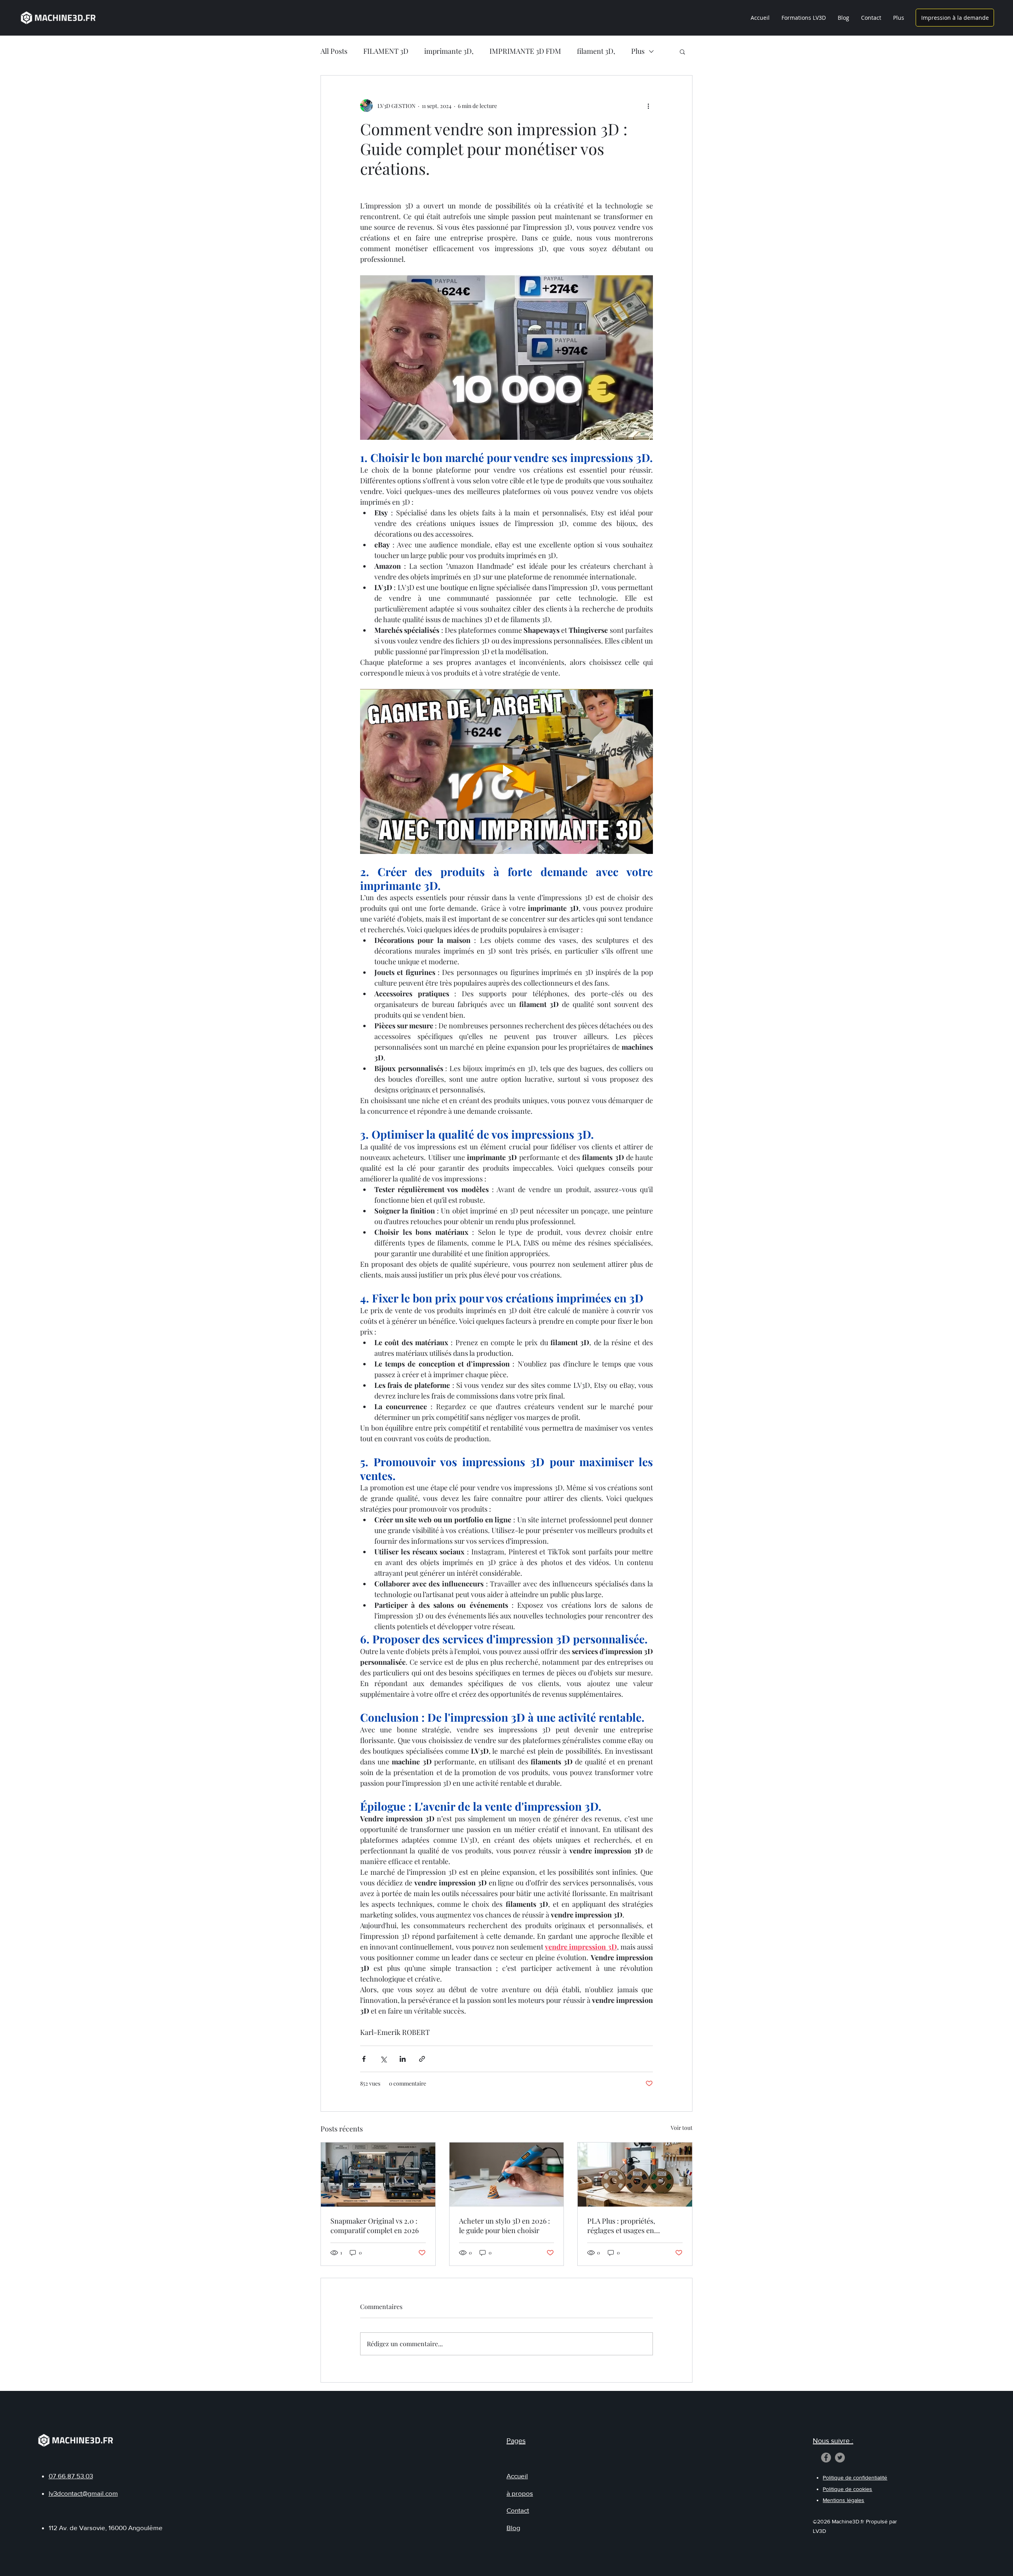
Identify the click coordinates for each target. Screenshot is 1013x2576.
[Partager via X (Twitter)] (383, 2059)
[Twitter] (840, 2458)
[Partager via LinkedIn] (403, 2059)
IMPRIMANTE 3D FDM (525, 51)
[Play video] (506, 771)
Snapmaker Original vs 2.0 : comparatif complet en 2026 (375, 2226)
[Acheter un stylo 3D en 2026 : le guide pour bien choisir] (507, 2175)
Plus (638, 51)
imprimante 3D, (449, 51)
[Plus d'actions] (648, 106)
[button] (682, 51)
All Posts (334, 51)
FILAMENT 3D (386, 51)
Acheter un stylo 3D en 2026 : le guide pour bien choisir (505, 2226)
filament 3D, (596, 51)
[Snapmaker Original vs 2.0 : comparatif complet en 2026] (378, 2175)
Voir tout (682, 2128)
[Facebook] (826, 2458)
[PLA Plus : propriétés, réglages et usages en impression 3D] (635, 2175)
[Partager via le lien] (422, 2059)
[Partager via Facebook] (364, 2059)
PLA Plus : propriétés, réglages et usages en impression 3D (621, 2226)
